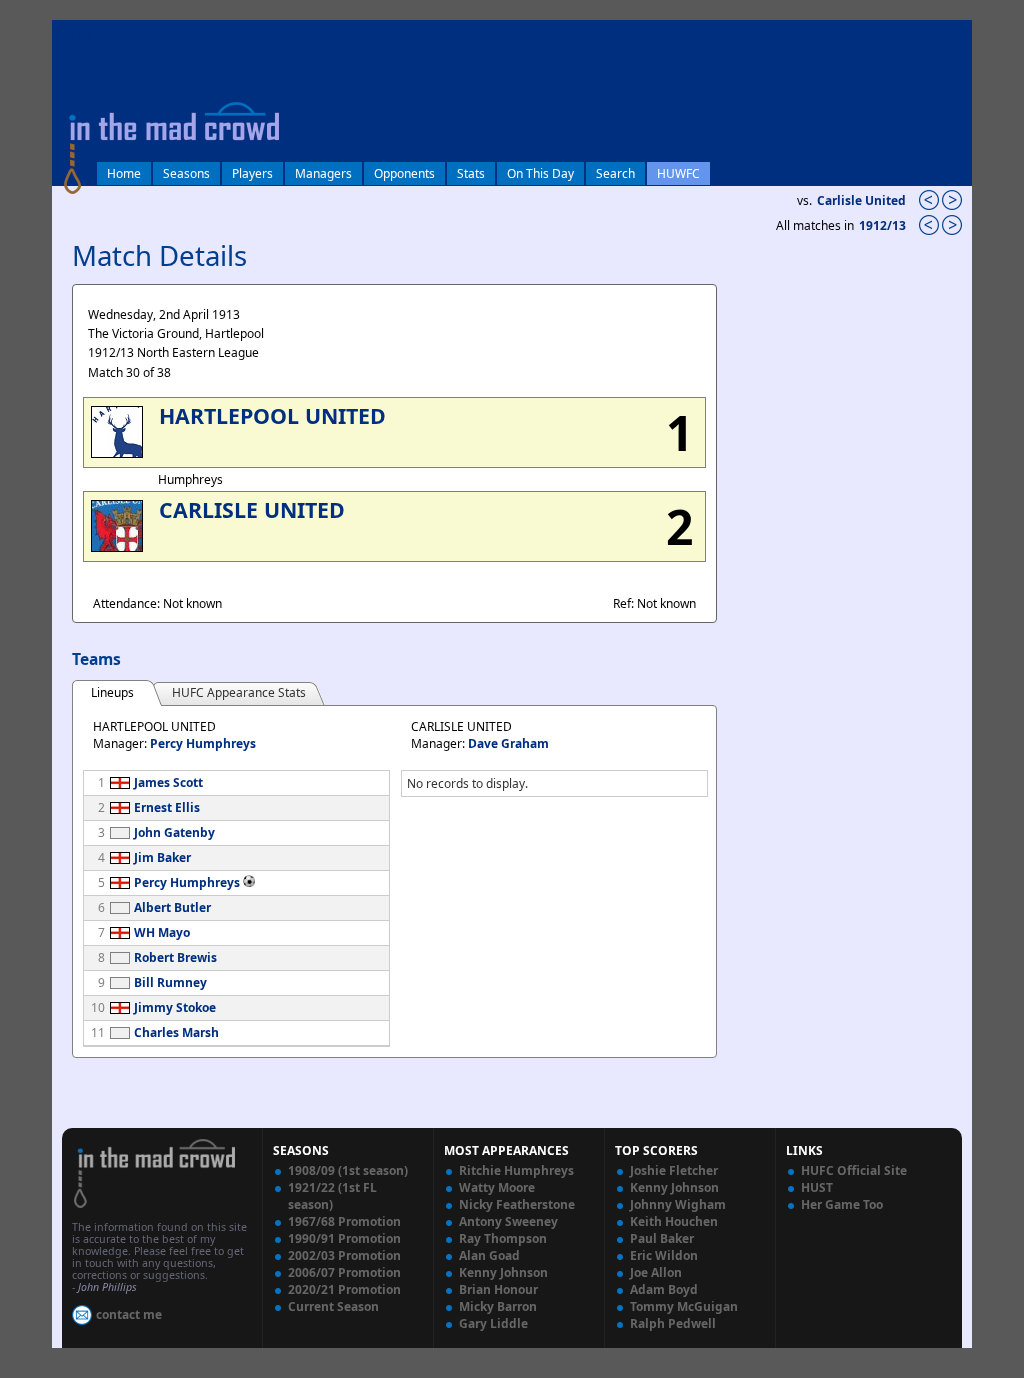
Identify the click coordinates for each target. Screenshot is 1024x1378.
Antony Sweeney (508, 1221)
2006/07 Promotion (344, 1272)
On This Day (540, 173)
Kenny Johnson (503, 1272)
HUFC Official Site (854, 1170)
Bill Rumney (170, 982)
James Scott (168, 782)
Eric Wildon (664, 1255)
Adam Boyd (664, 1289)
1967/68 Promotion (344, 1221)
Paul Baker (662, 1238)
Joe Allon (656, 1272)
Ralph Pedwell (673, 1323)
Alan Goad (489, 1255)
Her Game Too (842, 1204)
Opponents (404, 173)
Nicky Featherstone (517, 1204)
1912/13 (884, 225)
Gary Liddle (493, 1323)
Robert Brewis (175, 957)
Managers (323, 173)
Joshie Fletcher (674, 1170)
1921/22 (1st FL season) (332, 1196)
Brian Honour (498, 1289)
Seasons (186, 173)
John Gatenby (174, 832)
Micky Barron (498, 1306)
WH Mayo (162, 932)
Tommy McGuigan (684, 1306)
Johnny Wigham (678, 1204)
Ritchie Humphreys (516, 1170)
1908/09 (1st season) (348, 1170)
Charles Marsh (176, 1032)
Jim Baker (162, 857)
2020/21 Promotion (344, 1289)
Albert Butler (172, 907)
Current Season (333, 1306)
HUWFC (678, 173)
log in (74, 33)
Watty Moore (497, 1187)
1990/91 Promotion (344, 1238)
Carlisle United (861, 200)
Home (124, 173)
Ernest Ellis (167, 807)
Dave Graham (508, 743)
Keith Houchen (674, 1221)
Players (252, 173)
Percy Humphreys (203, 743)
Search (615, 173)
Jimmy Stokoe (175, 1007)
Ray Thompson (503, 1238)
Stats (471, 173)
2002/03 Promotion (344, 1255)
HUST (817, 1187)
